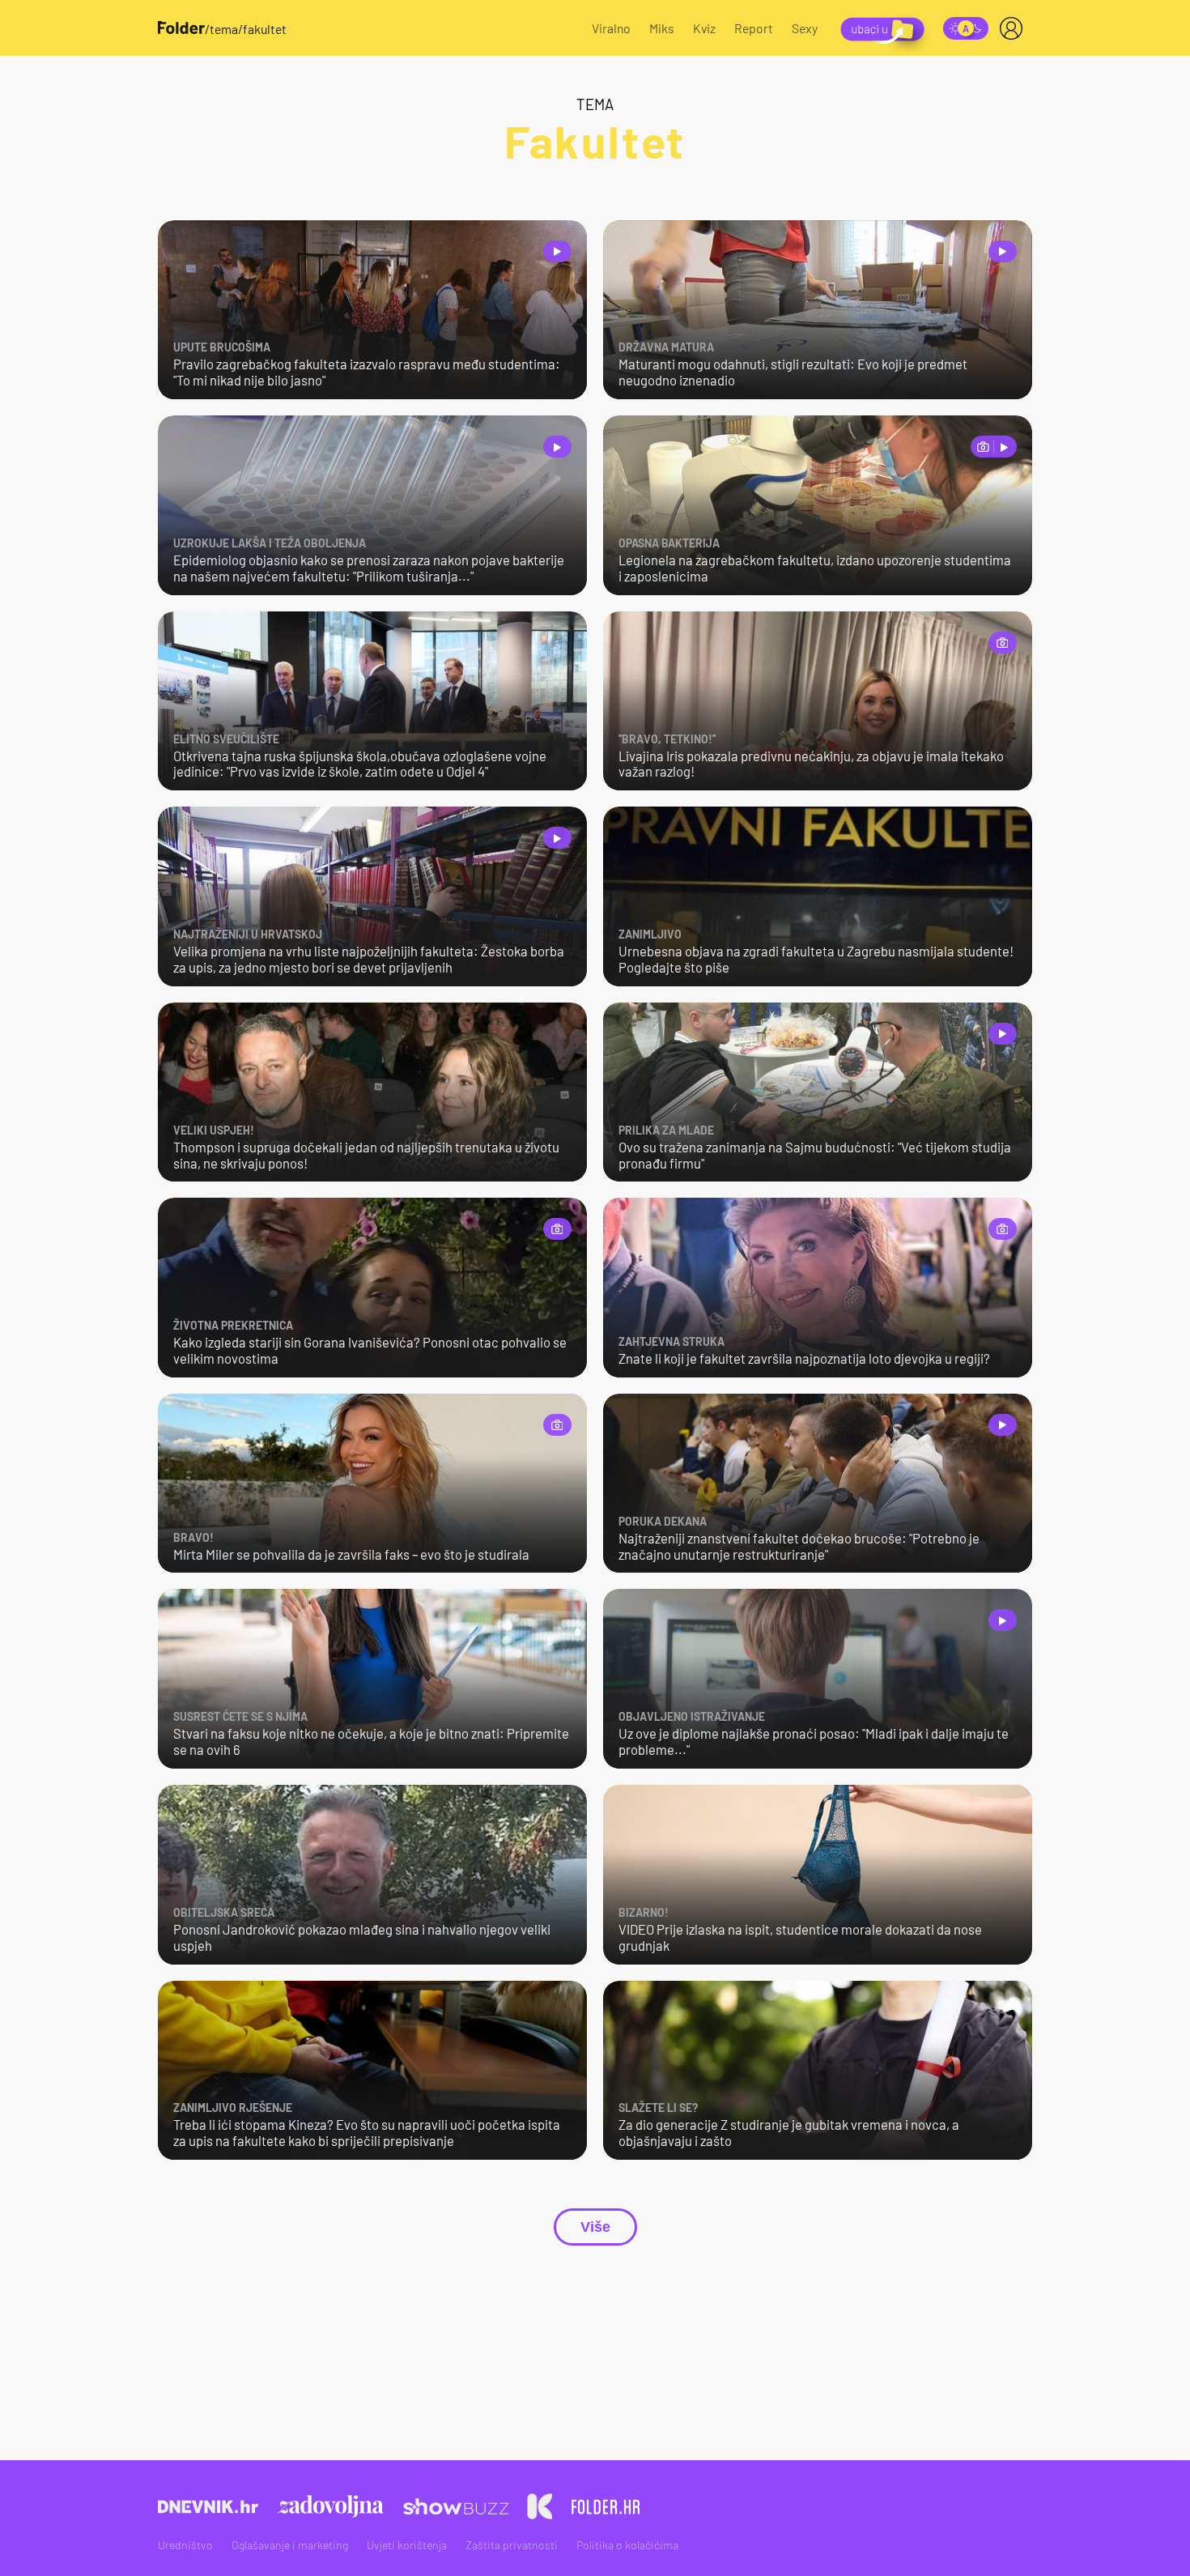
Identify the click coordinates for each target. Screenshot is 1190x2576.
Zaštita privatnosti (512, 2545)
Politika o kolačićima (627, 2545)
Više (595, 2227)
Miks (662, 28)
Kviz (704, 28)
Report (754, 28)
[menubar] (1014, 28)
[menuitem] (1014, 28)
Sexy (805, 28)
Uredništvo (185, 2545)
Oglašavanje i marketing (290, 2545)
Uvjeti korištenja (407, 2545)
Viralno (611, 28)
